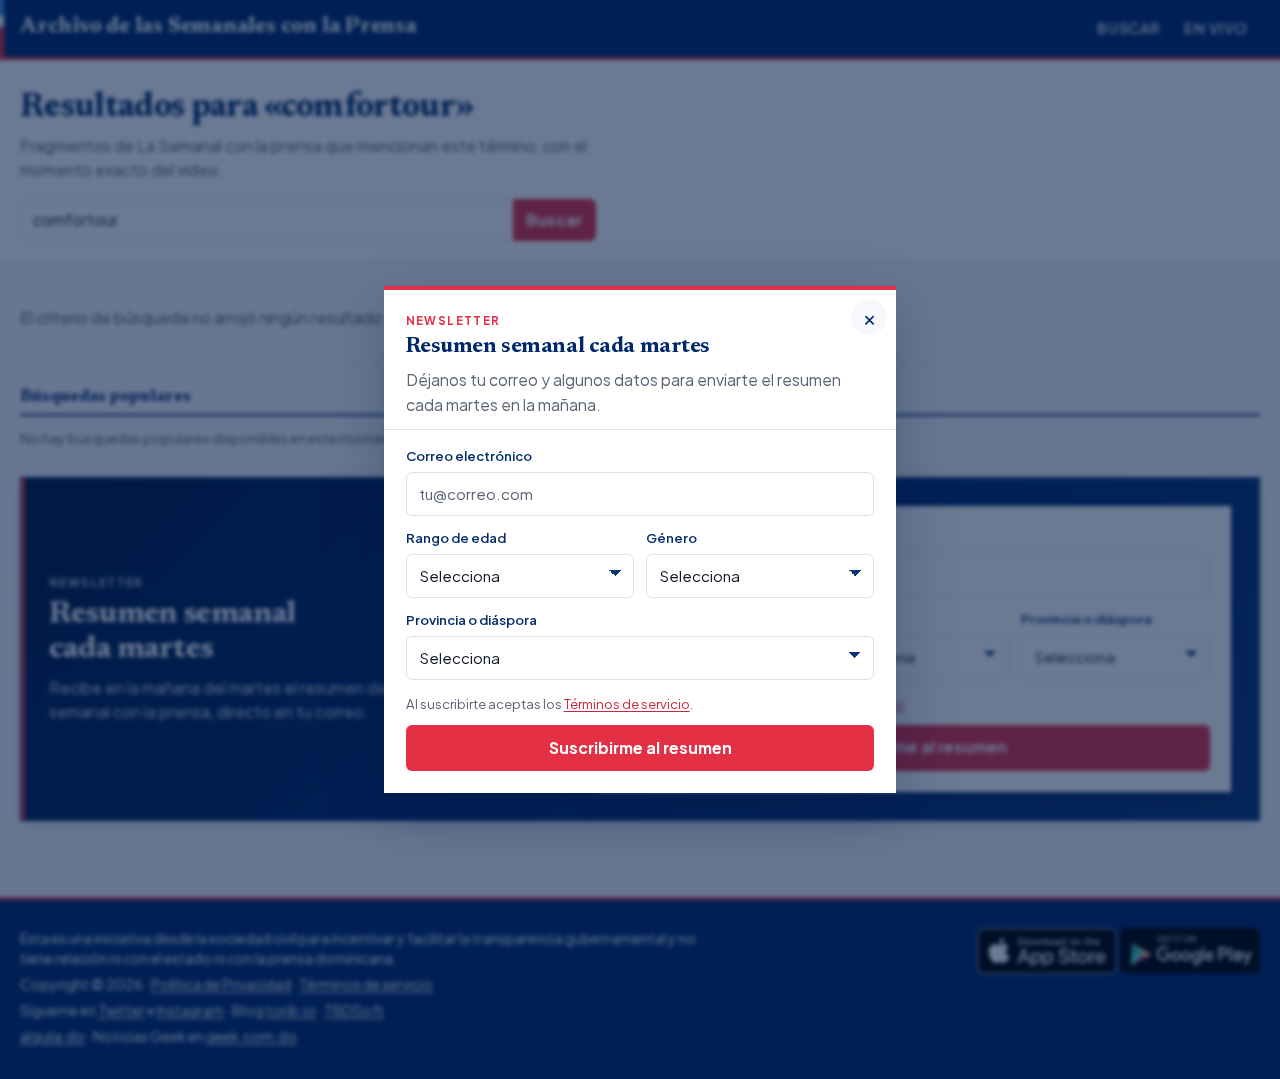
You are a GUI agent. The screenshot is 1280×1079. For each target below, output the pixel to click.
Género (671, 537)
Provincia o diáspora (471, 619)
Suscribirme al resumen (640, 747)
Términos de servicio (627, 703)
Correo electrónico (469, 455)
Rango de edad (456, 537)
